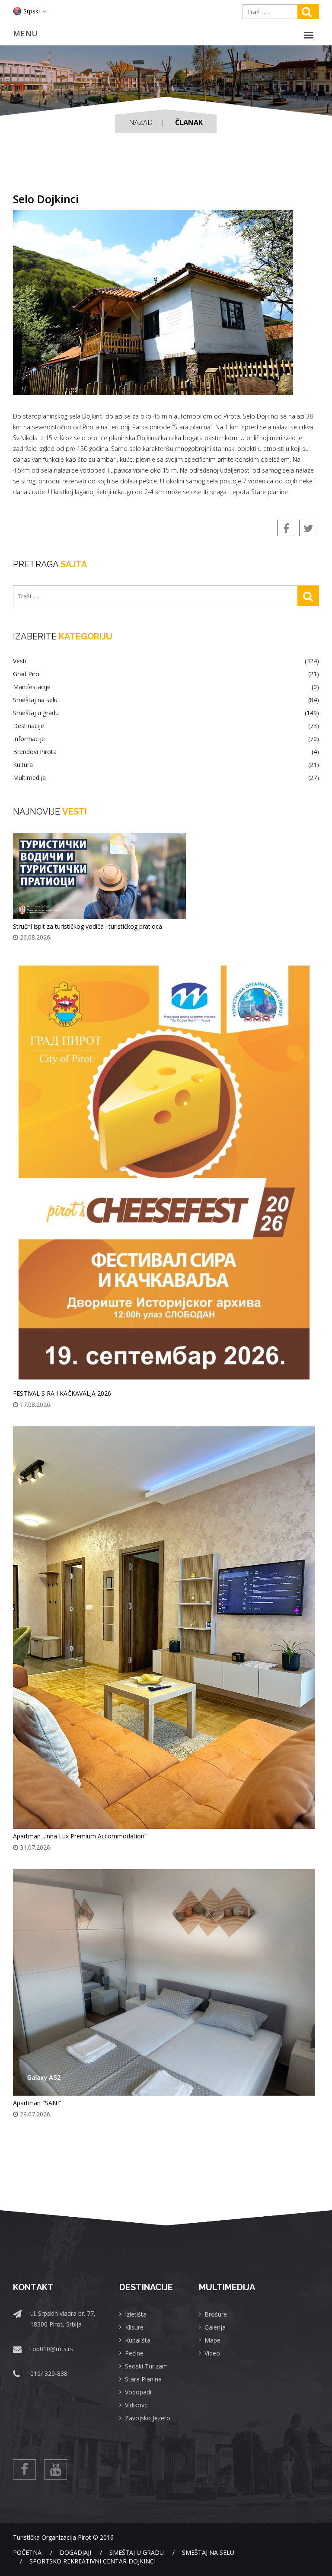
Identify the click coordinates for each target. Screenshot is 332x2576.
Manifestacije (166, 687)
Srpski (32, 11)
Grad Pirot (166, 674)
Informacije (166, 739)
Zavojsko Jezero (148, 2418)
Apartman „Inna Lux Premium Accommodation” (80, 1836)
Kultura (166, 765)
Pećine (134, 2353)
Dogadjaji (75, 2552)
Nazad (141, 122)
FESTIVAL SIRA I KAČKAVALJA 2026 (62, 1393)
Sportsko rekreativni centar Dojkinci (93, 2561)
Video (212, 2353)
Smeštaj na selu (166, 700)
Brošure (216, 2314)
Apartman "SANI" (37, 2103)
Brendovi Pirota (166, 752)
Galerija (215, 2327)
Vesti (166, 661)
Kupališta (138, 2340)
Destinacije (166, 726)
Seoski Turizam (146, 2366)
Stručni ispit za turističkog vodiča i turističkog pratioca (88, 926)
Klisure (134, 2327)
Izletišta (136, 2314)
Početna (27, 2552)
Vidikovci (137, 2405)
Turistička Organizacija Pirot (52, 2537)
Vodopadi (138, 2392)
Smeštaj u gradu (166, 713)
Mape (212, 2340)
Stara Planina (143, 2379)
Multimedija (166, 778)
